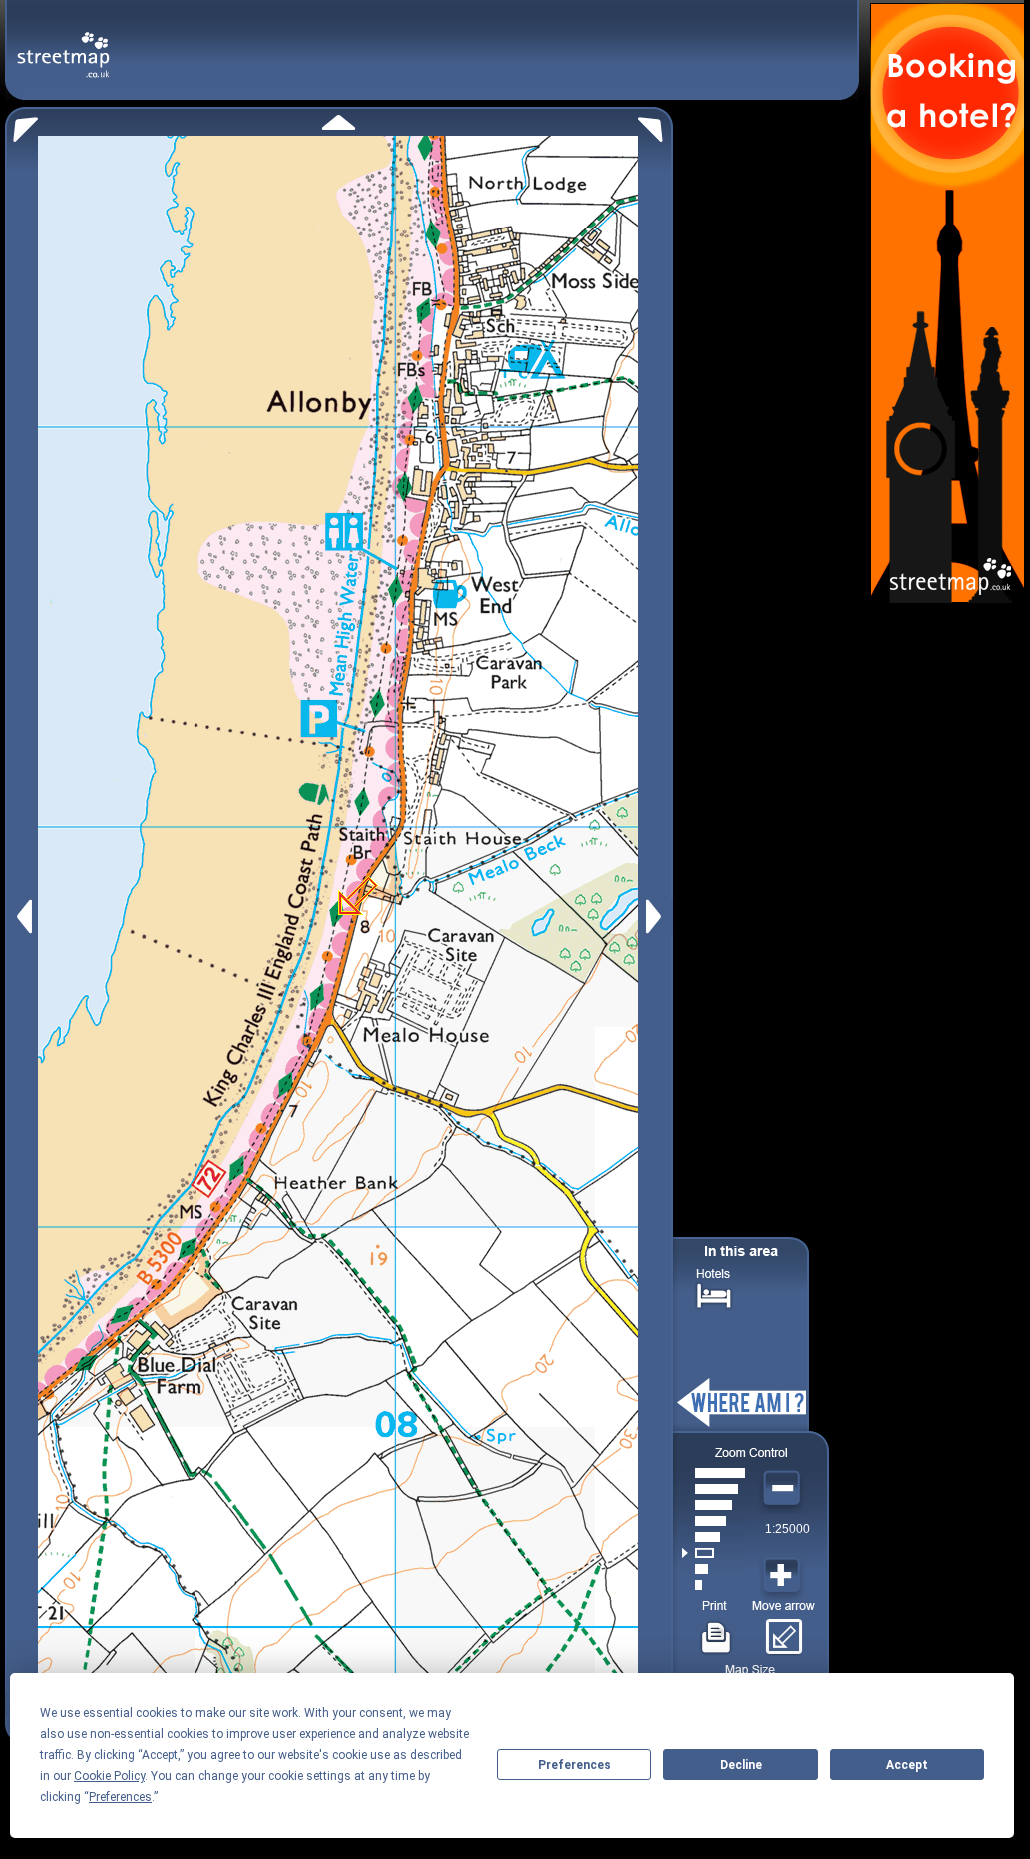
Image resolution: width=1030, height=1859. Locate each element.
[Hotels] (714, 1293)
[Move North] (338, 122)
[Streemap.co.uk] (63, 43)
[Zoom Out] (784, 1489)
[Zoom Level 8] (713, 1473)
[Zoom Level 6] (713, 1505)
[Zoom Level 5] (713, 1521)
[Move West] (22, 916)
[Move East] (656, 916)
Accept (907, 1765)
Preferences (574, 1765)
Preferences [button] (120, 1797)
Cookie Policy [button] (109, 1776)
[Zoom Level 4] (713, 1537)
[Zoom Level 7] (713, 1489)
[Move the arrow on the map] (783, 1630)
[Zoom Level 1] (713, 1585)
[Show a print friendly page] (716, 1630)
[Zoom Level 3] (713, 1553)
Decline (741, 1765)
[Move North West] (21, 124)
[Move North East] (655, 124)
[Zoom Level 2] (713, 1569)
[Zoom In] (784, 1576)
